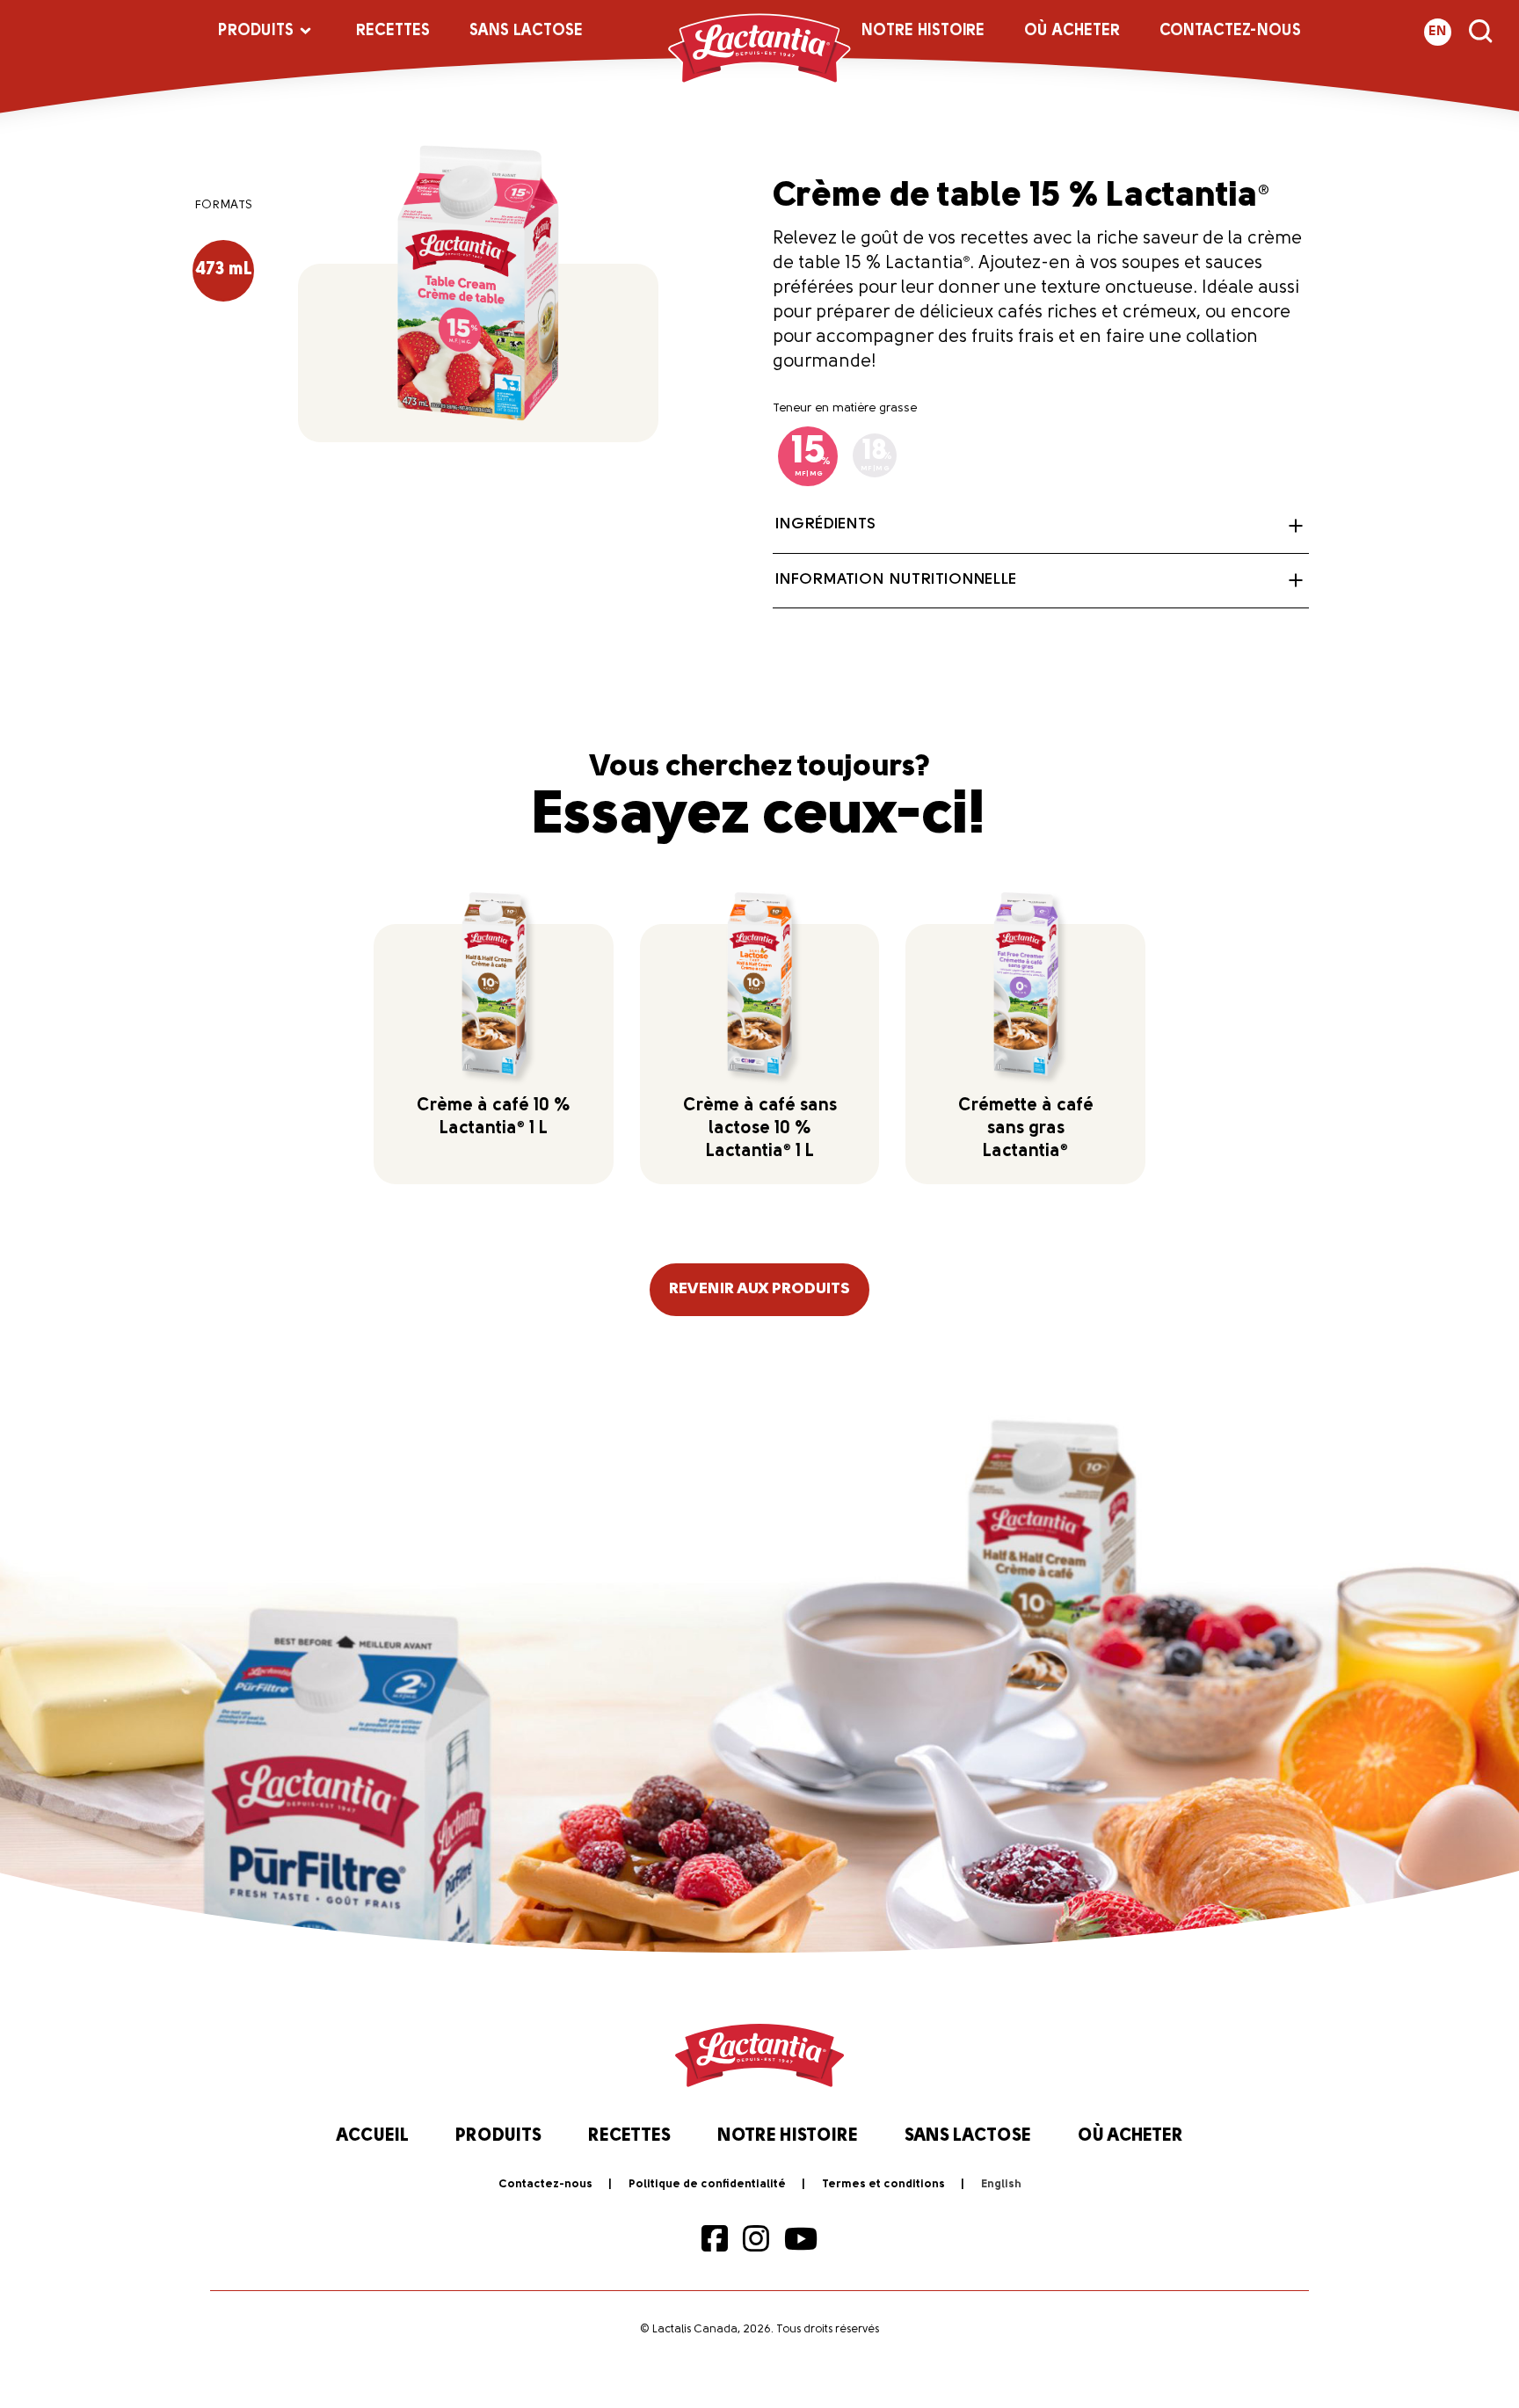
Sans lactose (526, 32)
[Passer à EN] (1001, 2185)
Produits (256, 32)
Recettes (393, 32)
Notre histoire (923, 32)
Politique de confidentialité (707, 2184)
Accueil (373, 2136)
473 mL (224, 270)
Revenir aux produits (759, 1290)
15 (811, 455)
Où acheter (1072, 32)
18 (876, 455)
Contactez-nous (1230, 32)
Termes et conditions (883, 2184)
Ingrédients (825, 525)
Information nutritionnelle (896, 580)
